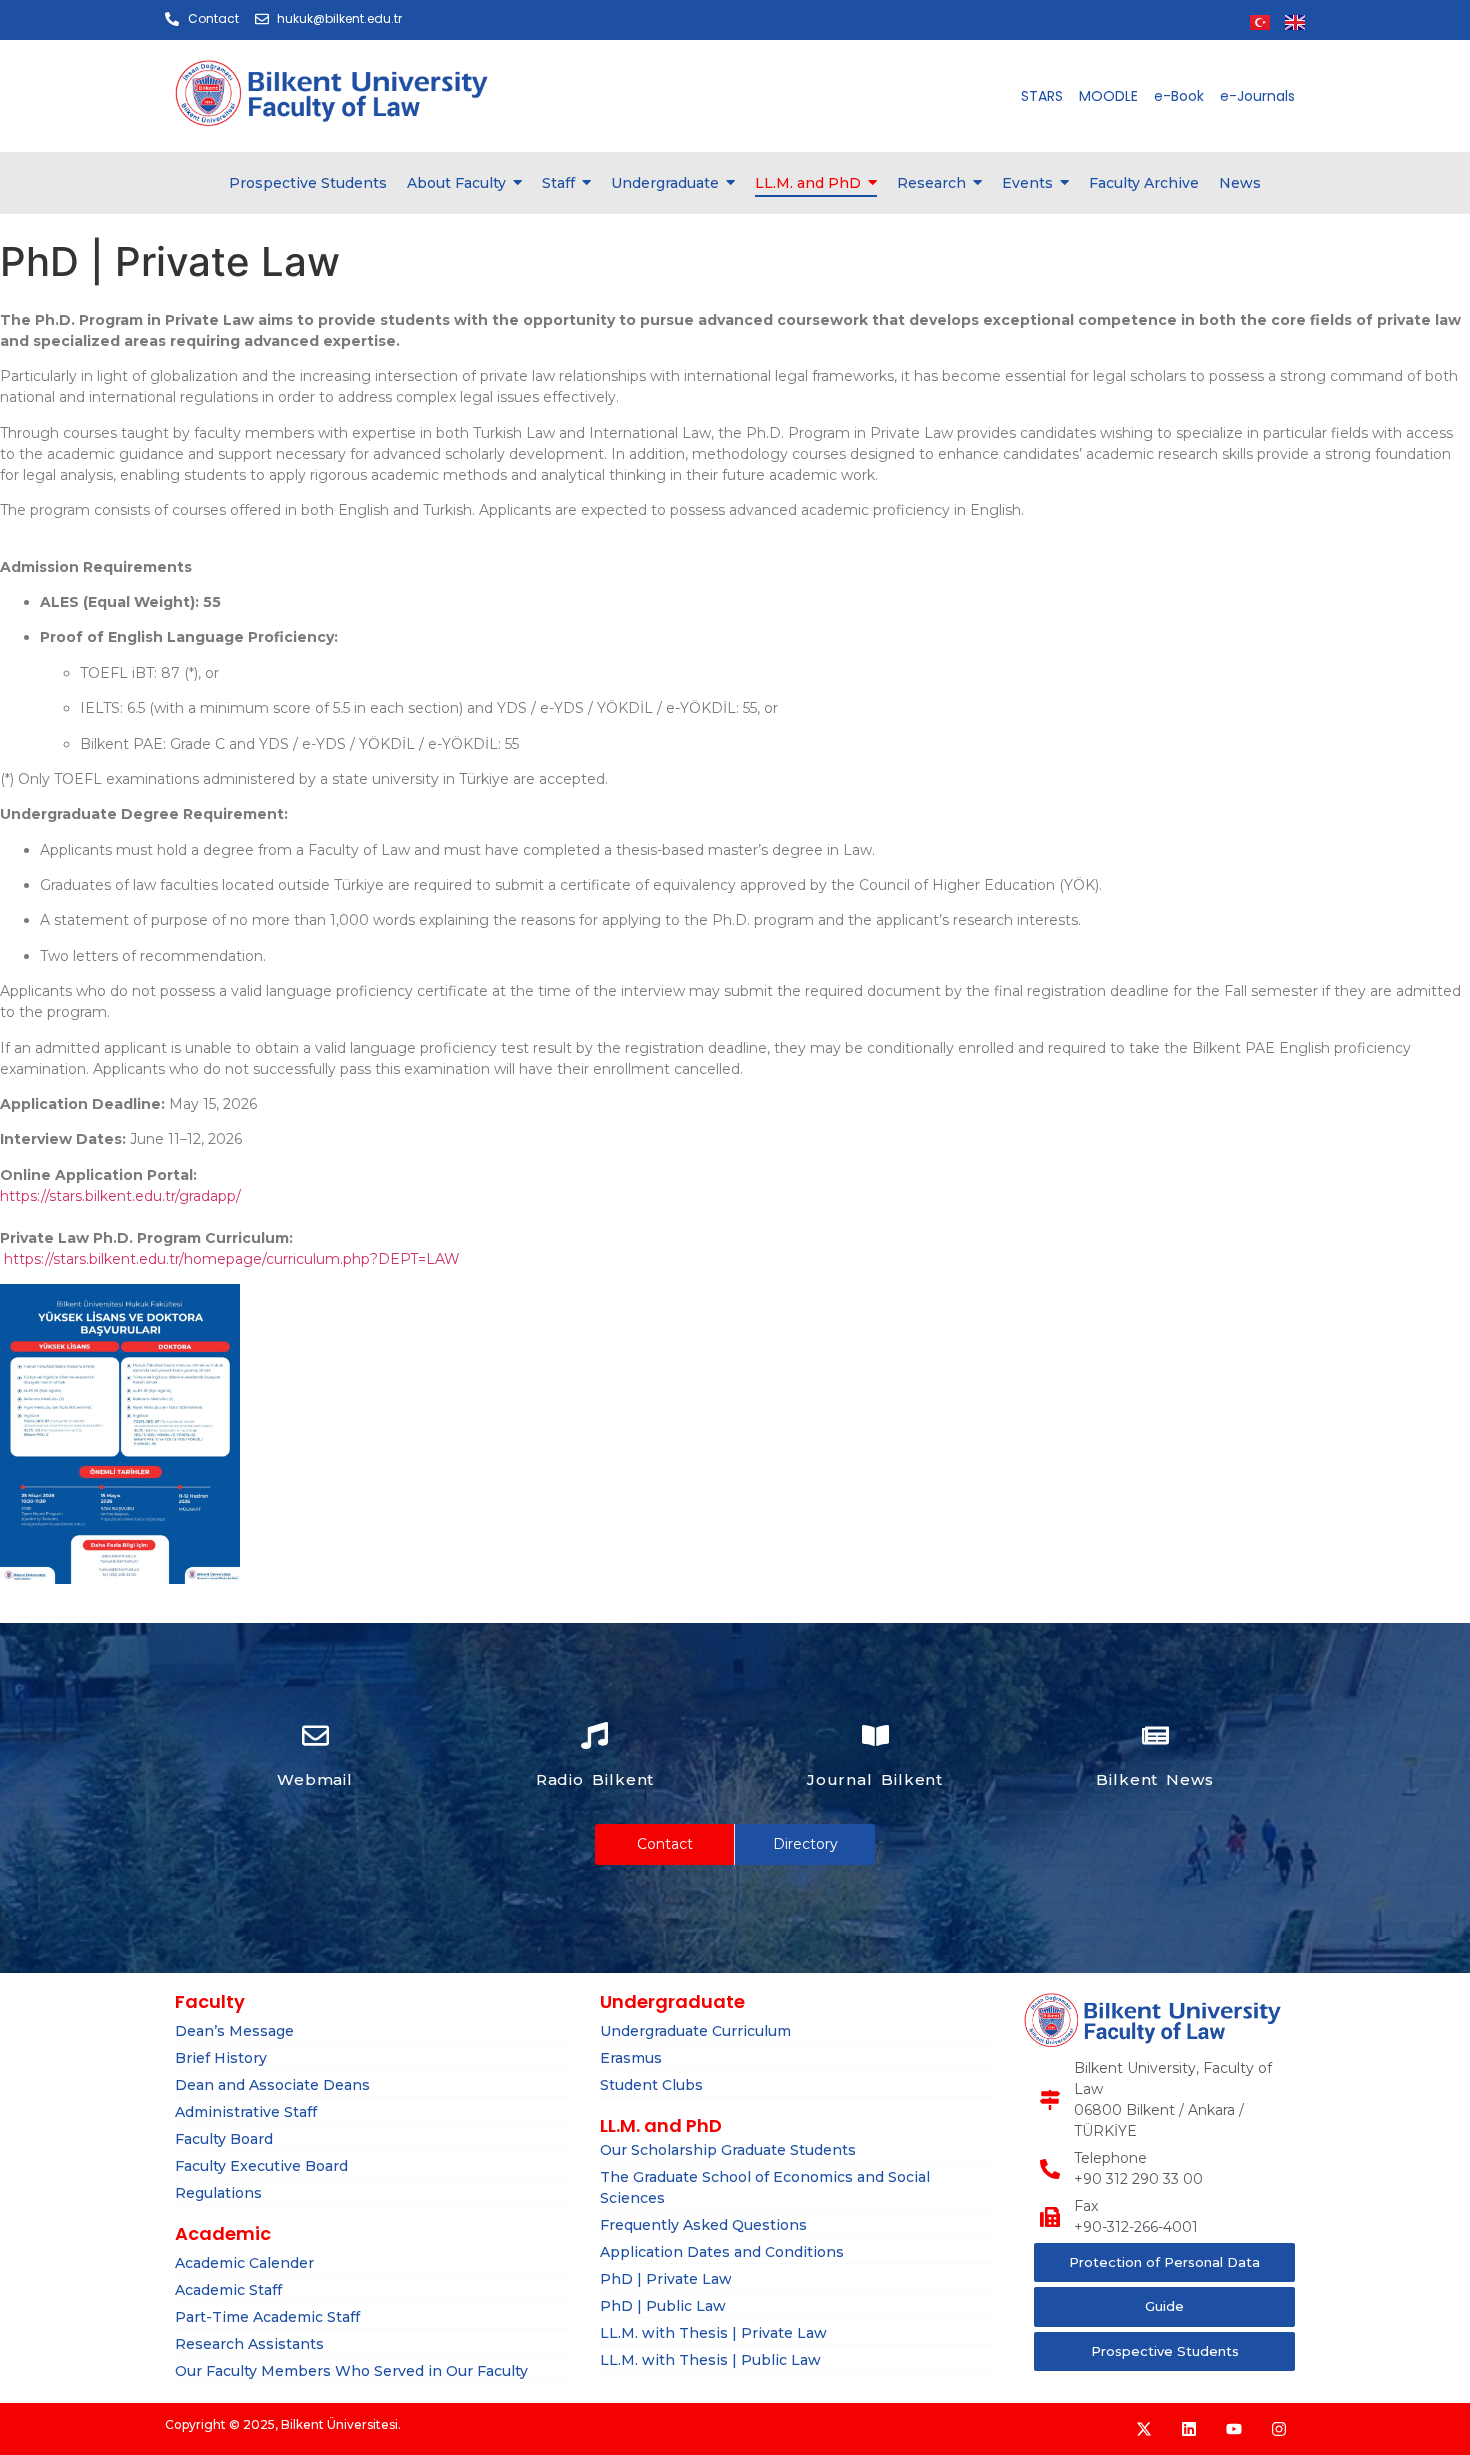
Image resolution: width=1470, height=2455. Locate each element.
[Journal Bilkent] (875, 1737)
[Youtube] (1234, 2429)
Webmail (315, 1779)
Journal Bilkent (875, 1779)
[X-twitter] (1144, 2429)
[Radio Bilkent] (594, 1737)
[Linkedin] (1189, 2429)
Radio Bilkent (595, 1779)
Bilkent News (1155, 1779)
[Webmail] (315, 1737)
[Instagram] (1279, 2429)
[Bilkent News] (1155, 1737)
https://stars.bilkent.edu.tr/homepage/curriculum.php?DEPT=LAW (232, 1259)
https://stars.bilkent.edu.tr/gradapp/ (120, 1196)
